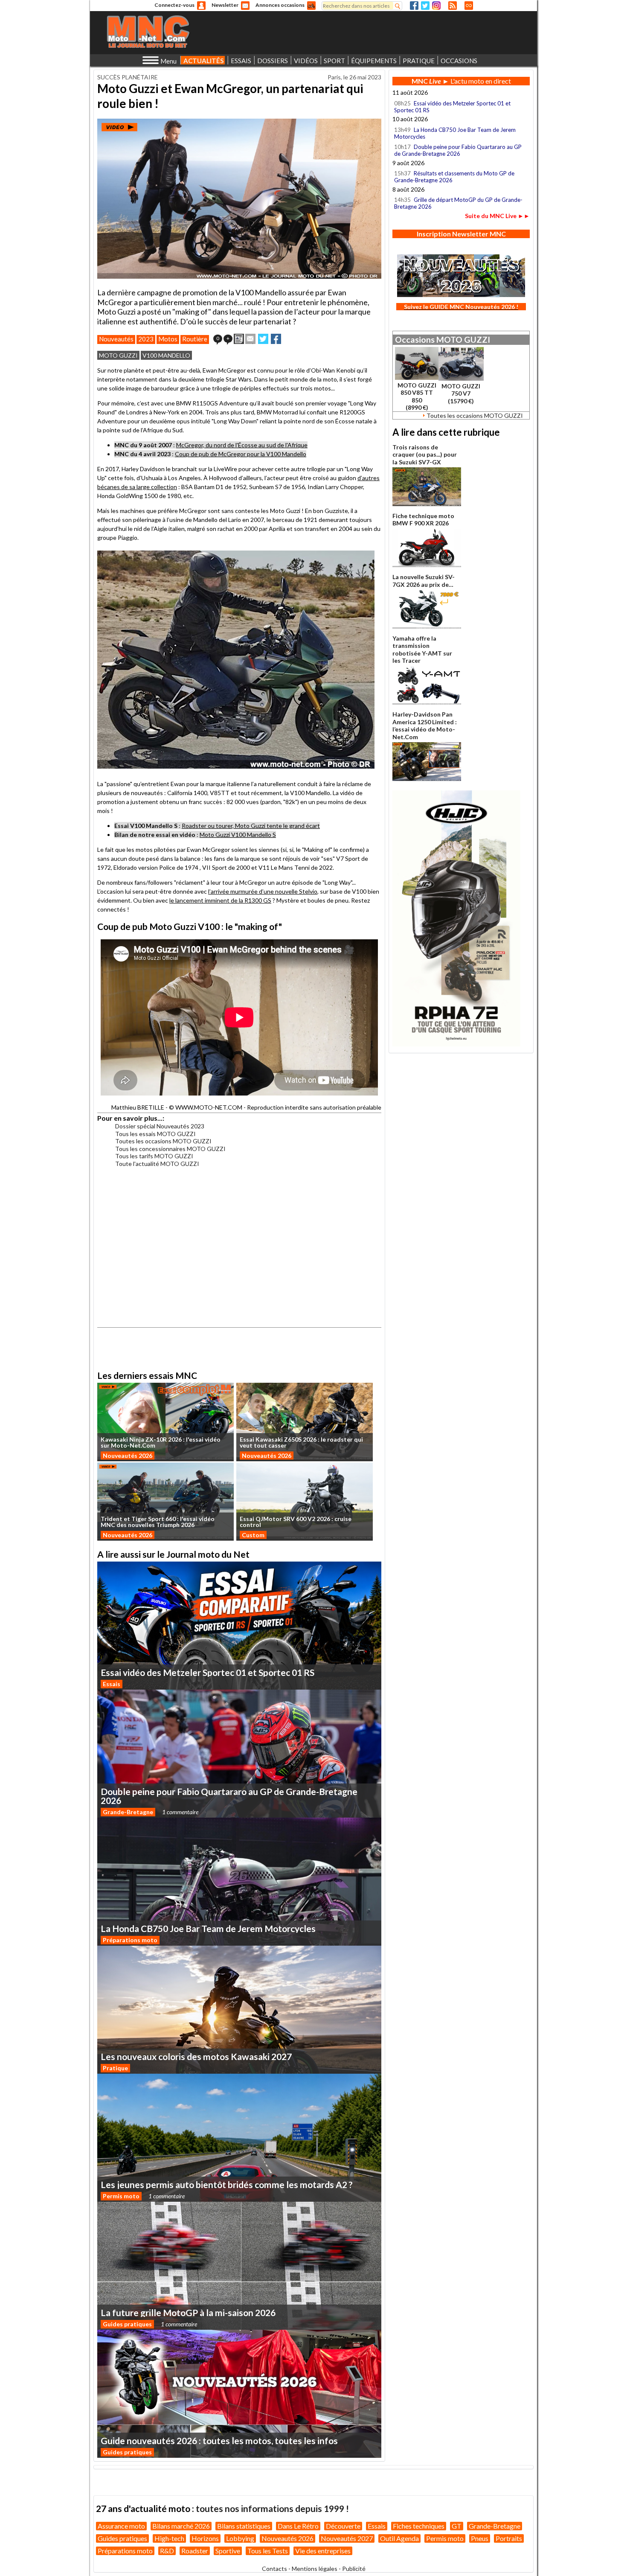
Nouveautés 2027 (347, 2538)
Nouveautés (116, 339)
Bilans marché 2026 (181, 2526)
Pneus (480, 2538)
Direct (469, 6)
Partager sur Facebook (276, 339)
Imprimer (239, 339)
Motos (168, 339)
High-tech (169, 2538)
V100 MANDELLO (166, 355)
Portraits (509, 2538)
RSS (453, 6)
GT (457, 2526)
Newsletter (225, 5)
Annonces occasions (280, 5)
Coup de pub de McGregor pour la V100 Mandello (241, 454)
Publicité (354, 2569)
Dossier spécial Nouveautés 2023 (160, 1126)
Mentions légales (315, 2569)
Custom (253, 1535)
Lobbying (240, 2538)
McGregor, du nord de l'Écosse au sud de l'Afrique (242, 445)
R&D (167, 2551)
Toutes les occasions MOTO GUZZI (163, 1141)
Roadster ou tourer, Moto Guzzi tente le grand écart (251, 826)
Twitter (425, 6)
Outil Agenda (399, 2538)
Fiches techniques (419, 2526)
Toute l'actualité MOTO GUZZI (157, 1164)
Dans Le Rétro (298, 2526)
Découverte (343, 2526)
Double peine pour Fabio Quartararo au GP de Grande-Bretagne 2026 (458, 150)
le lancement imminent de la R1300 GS (220, 900)
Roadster (195, 2551)
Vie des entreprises (323, 2551)
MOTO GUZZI (118, 355)
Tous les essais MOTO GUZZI (155, 1134)
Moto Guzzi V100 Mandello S (238, 835)
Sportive (228, 2551)
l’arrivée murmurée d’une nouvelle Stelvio (263, 891)
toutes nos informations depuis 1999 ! (272, 2508)
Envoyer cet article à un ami (250, 339)
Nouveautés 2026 (128, 1456)
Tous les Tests (268, 2551)
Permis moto (121, 2196)
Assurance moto (121, 2526)
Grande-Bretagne (128, 1812)
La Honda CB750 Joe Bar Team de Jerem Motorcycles (455, 133)
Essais (112, 1684)
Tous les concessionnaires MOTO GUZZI (170, 1149)
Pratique (115, 2068)
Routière (195, 339)
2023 (146, 339)
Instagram (436, 6)
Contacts (274, 2569)
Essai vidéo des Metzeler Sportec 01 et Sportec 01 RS (452, 107)
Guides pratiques (127, 2324)
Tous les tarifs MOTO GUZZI (154, 1156)
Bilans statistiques (244, 2526)
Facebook (414, 6)
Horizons (205, 2538)
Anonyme (201, 6)
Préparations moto (130, 1940)
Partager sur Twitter (263, 339)
